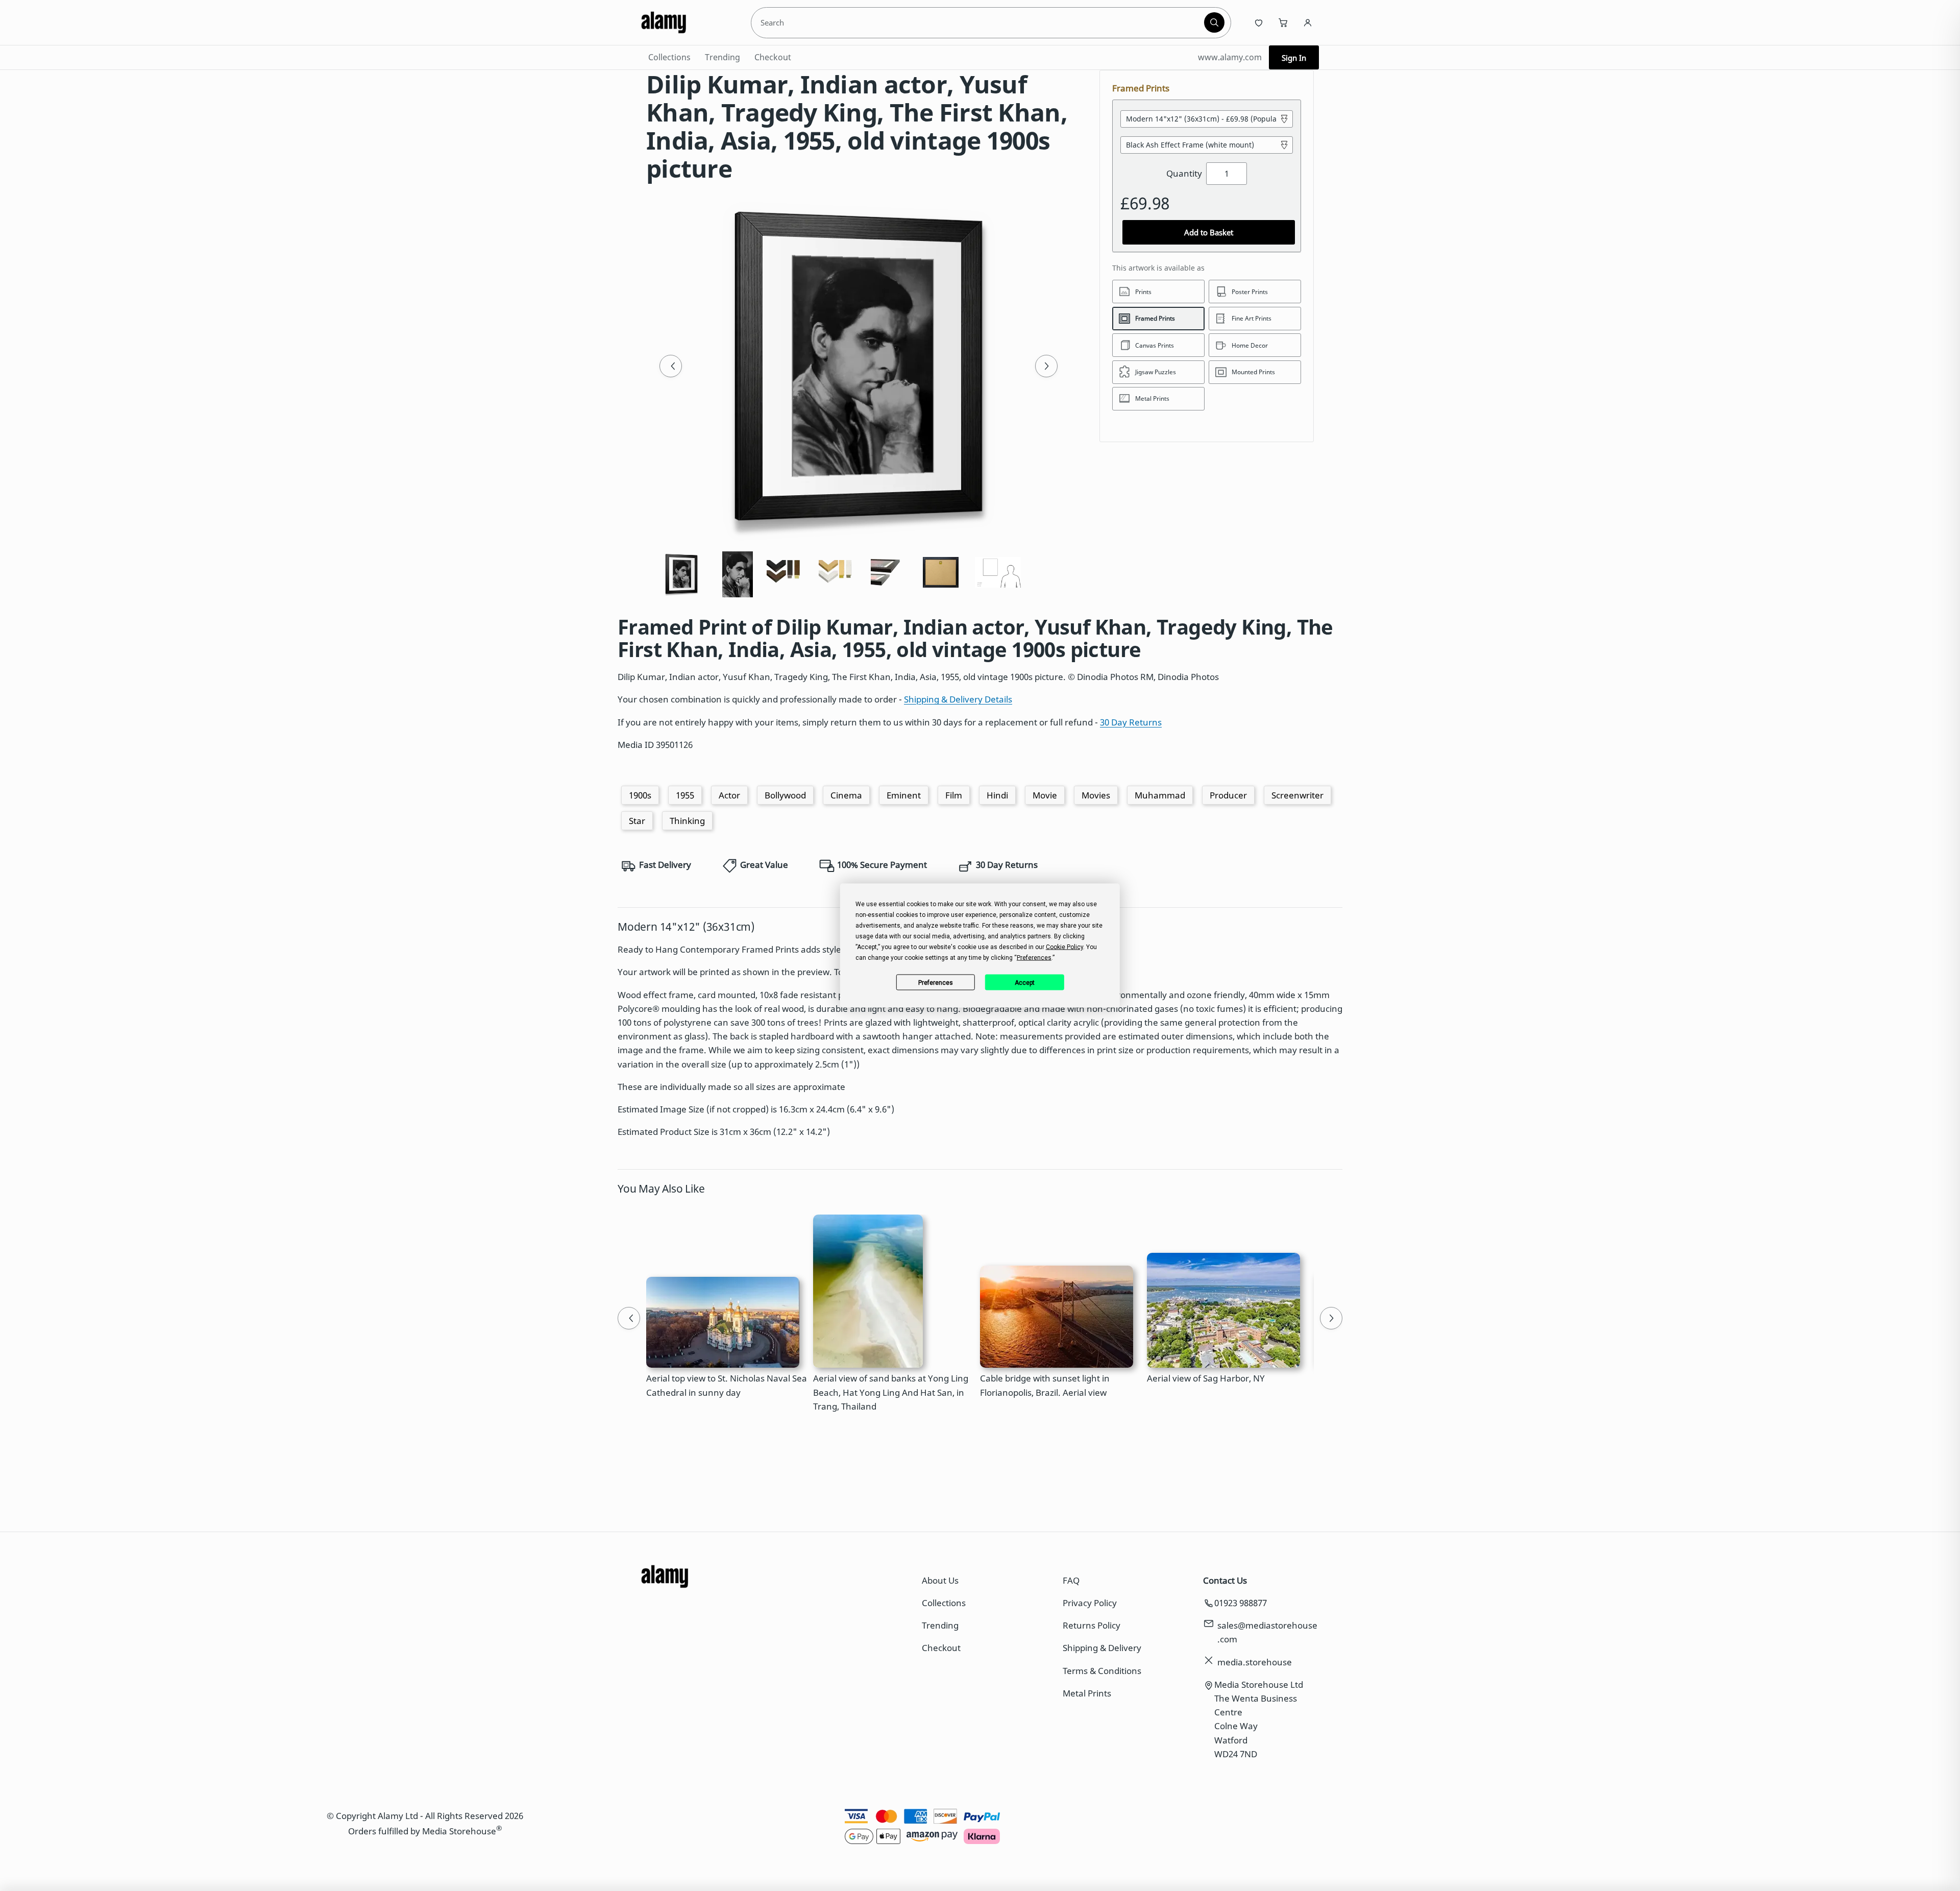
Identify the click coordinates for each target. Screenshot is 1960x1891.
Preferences (936, 982)
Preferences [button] (1034, 958)
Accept (1025, 982)
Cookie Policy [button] (1064, 947)
